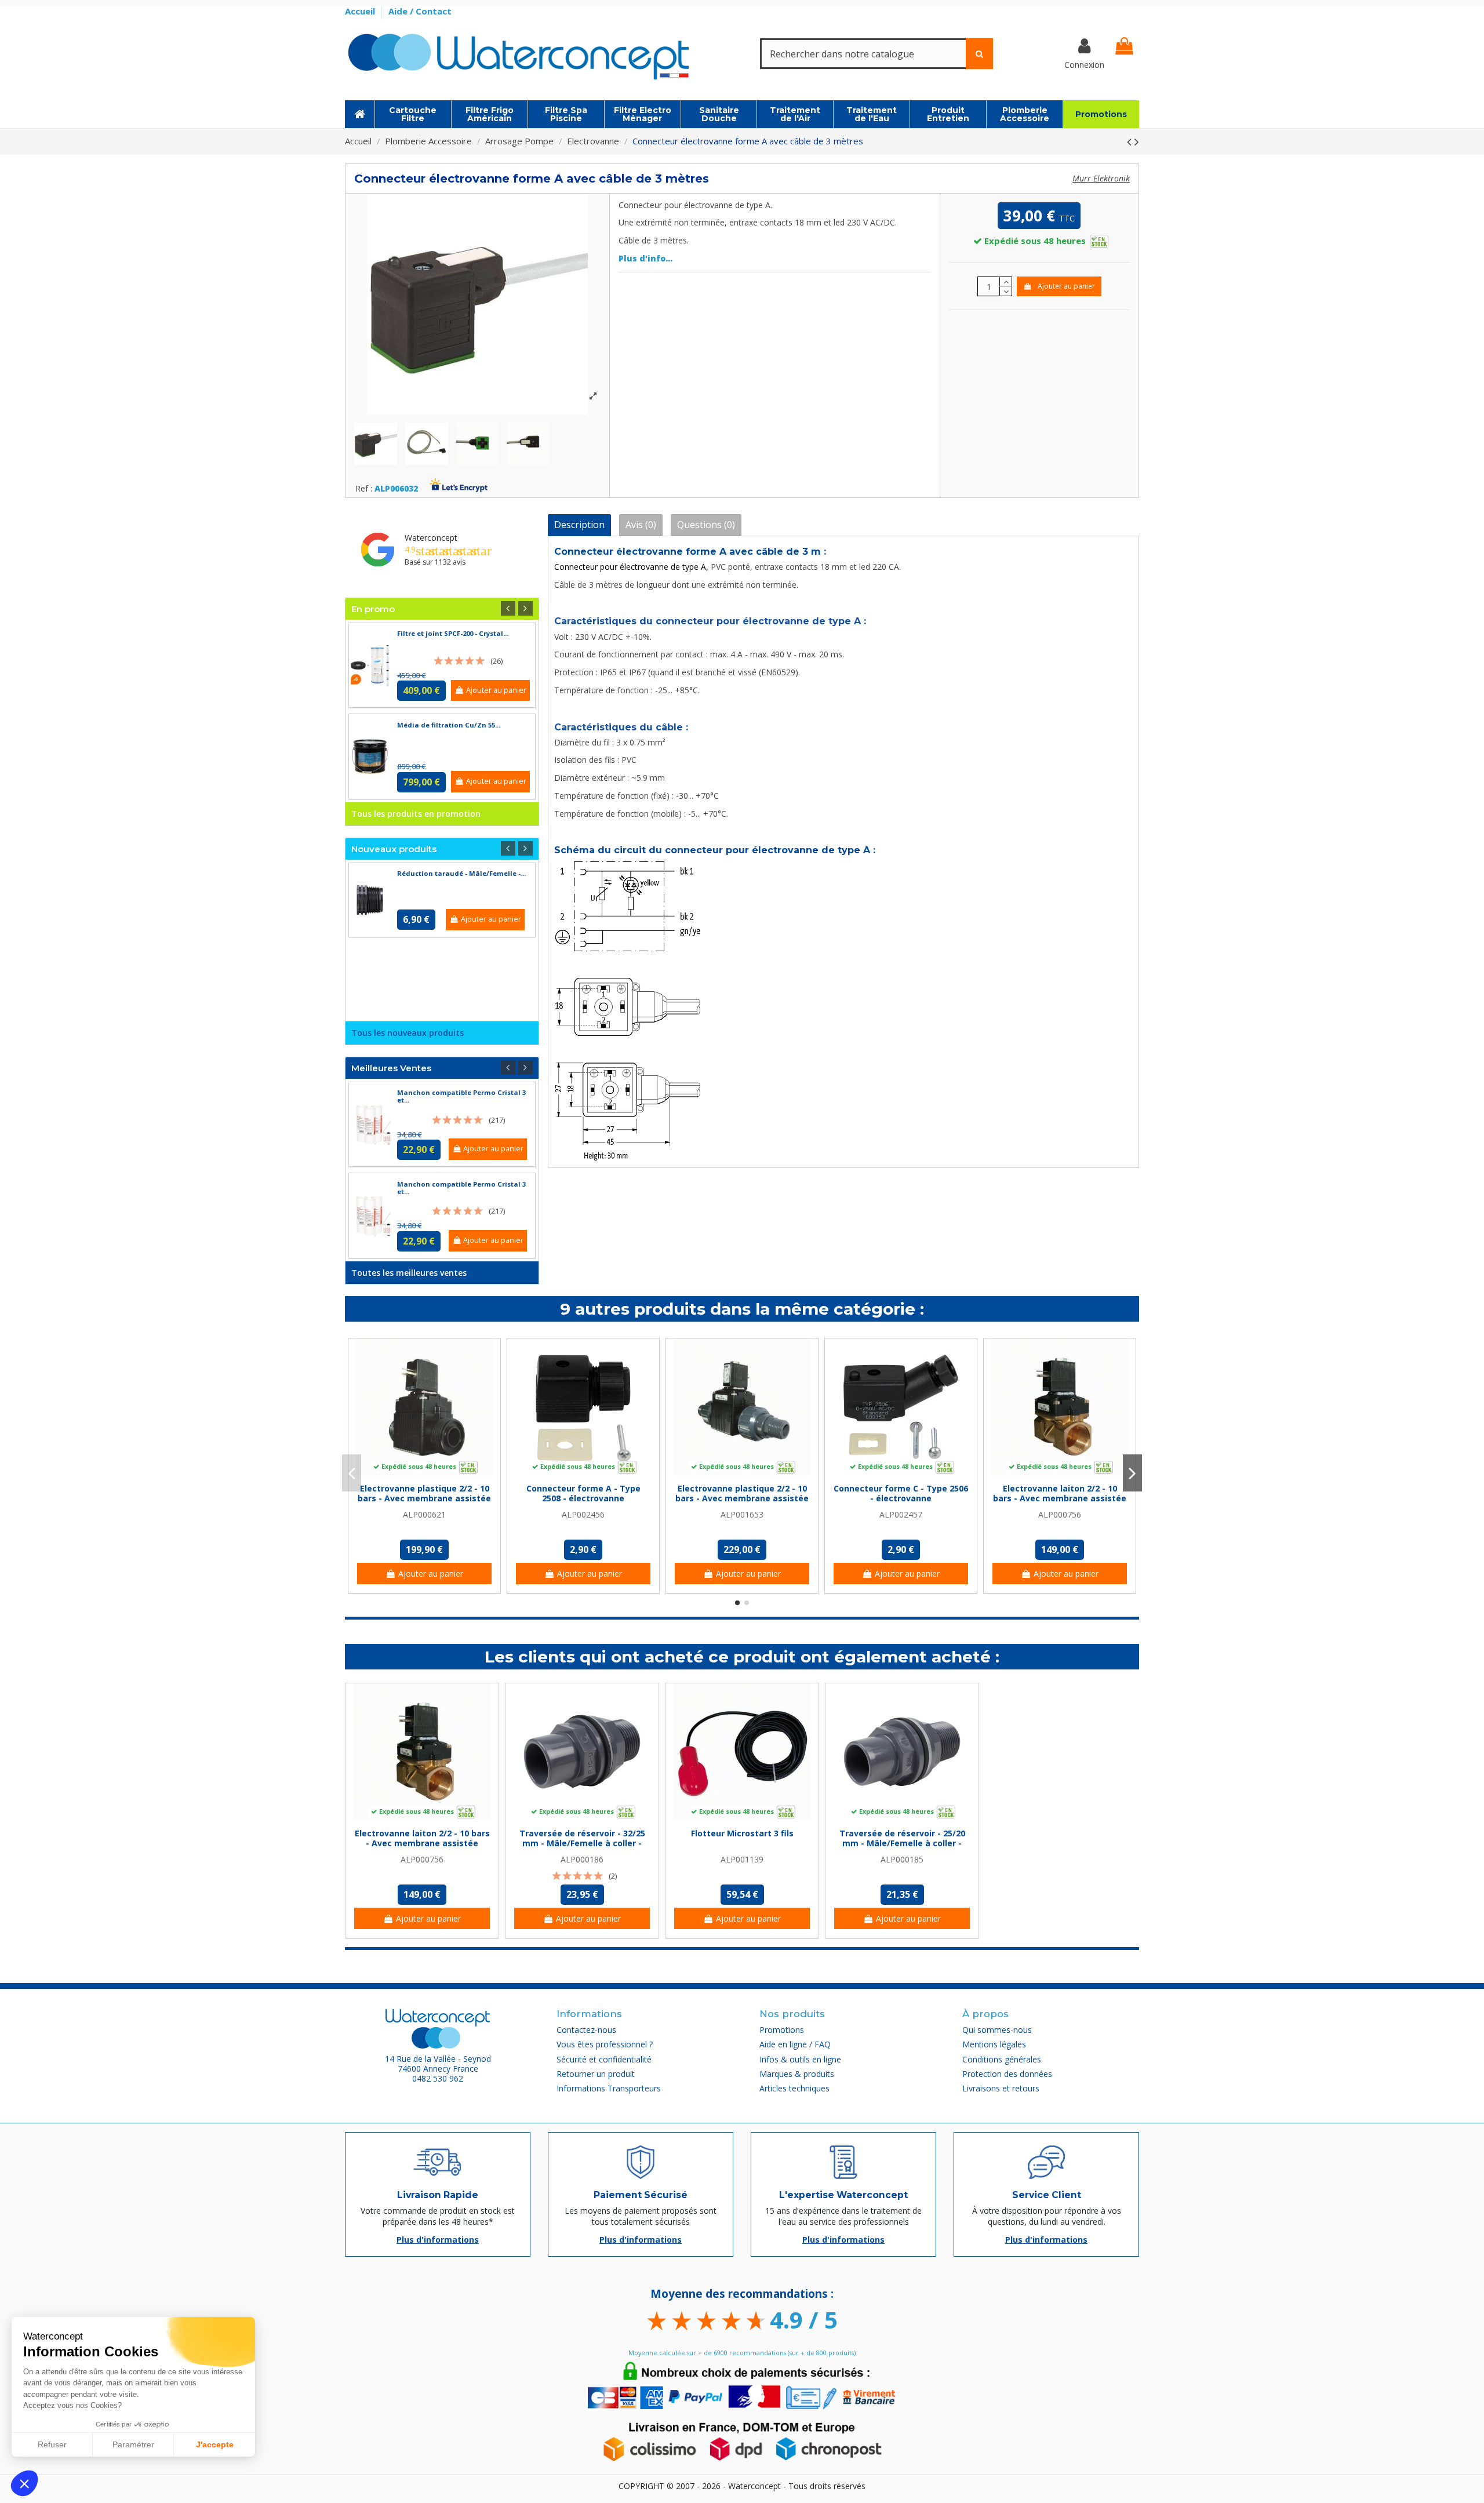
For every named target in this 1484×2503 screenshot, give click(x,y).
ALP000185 (902, 1859)
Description (579, 525)
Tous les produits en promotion (416, 814)
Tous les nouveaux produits (408, 1033)
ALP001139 (742, 1859)
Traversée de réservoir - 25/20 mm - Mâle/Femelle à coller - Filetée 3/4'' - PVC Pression (902, 1843)
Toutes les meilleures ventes (409, 1273)
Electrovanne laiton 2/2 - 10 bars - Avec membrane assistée (1060, 1493)
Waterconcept (431, 538)
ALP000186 (582, 1859)
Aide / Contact (420, 11)
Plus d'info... (645, 258)
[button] (24, 2483)
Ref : (364, 489)
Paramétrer (133, 2444)
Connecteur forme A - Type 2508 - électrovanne (583, 1493)
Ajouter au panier (1066, 286)
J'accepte (215, 2444)
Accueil (361, 11)
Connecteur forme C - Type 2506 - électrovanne (901, 1493)
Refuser (52, 2444)
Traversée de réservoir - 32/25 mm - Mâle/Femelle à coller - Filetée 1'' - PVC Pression (582, 1843)
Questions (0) (706, 525)
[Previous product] (1131, 141)
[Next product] (1137, 141)
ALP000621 (424, 1514)
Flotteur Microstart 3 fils (742, 1833)
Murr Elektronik (1101, 178)
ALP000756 (1060, 1514)
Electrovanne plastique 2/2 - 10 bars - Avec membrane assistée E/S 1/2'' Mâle (742, 1498)
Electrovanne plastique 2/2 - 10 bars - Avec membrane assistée (424, 1493)
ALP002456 (583, 1514)
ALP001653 (742, 1514)
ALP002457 (901, 1514)
